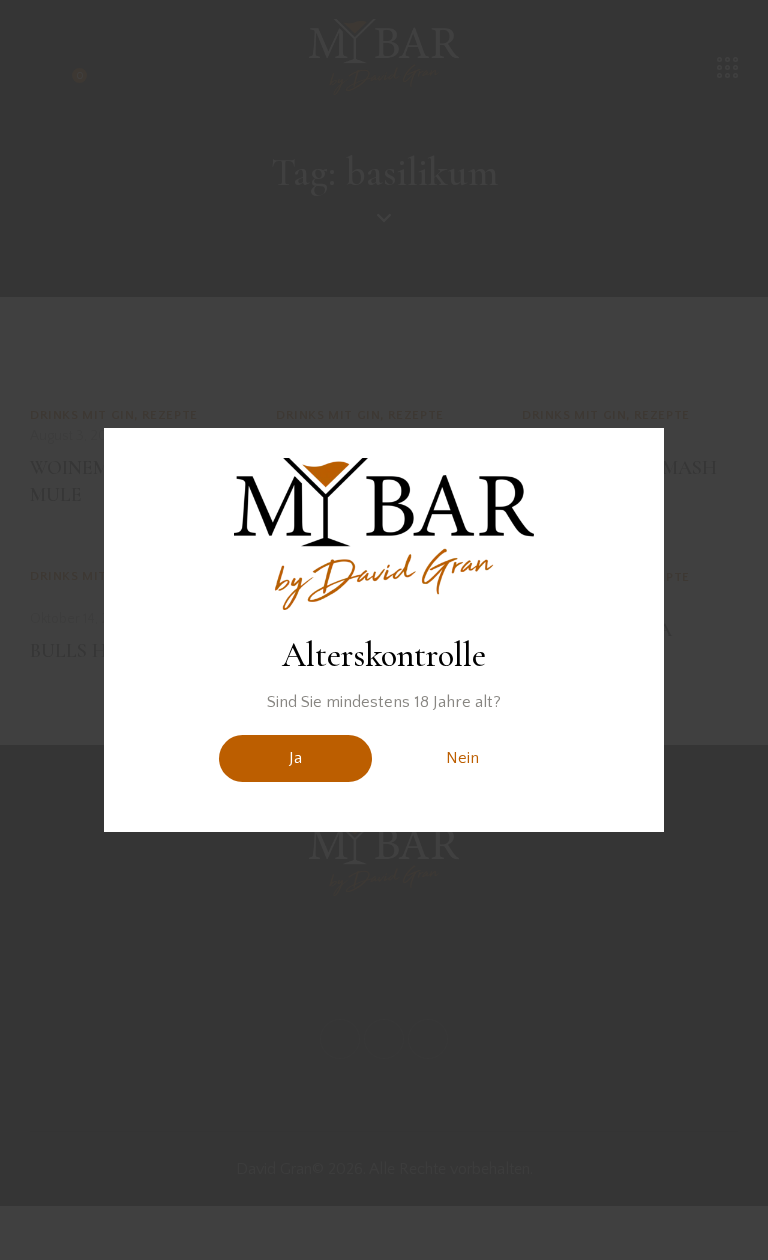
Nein (462, 758)
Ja (295, 758)
